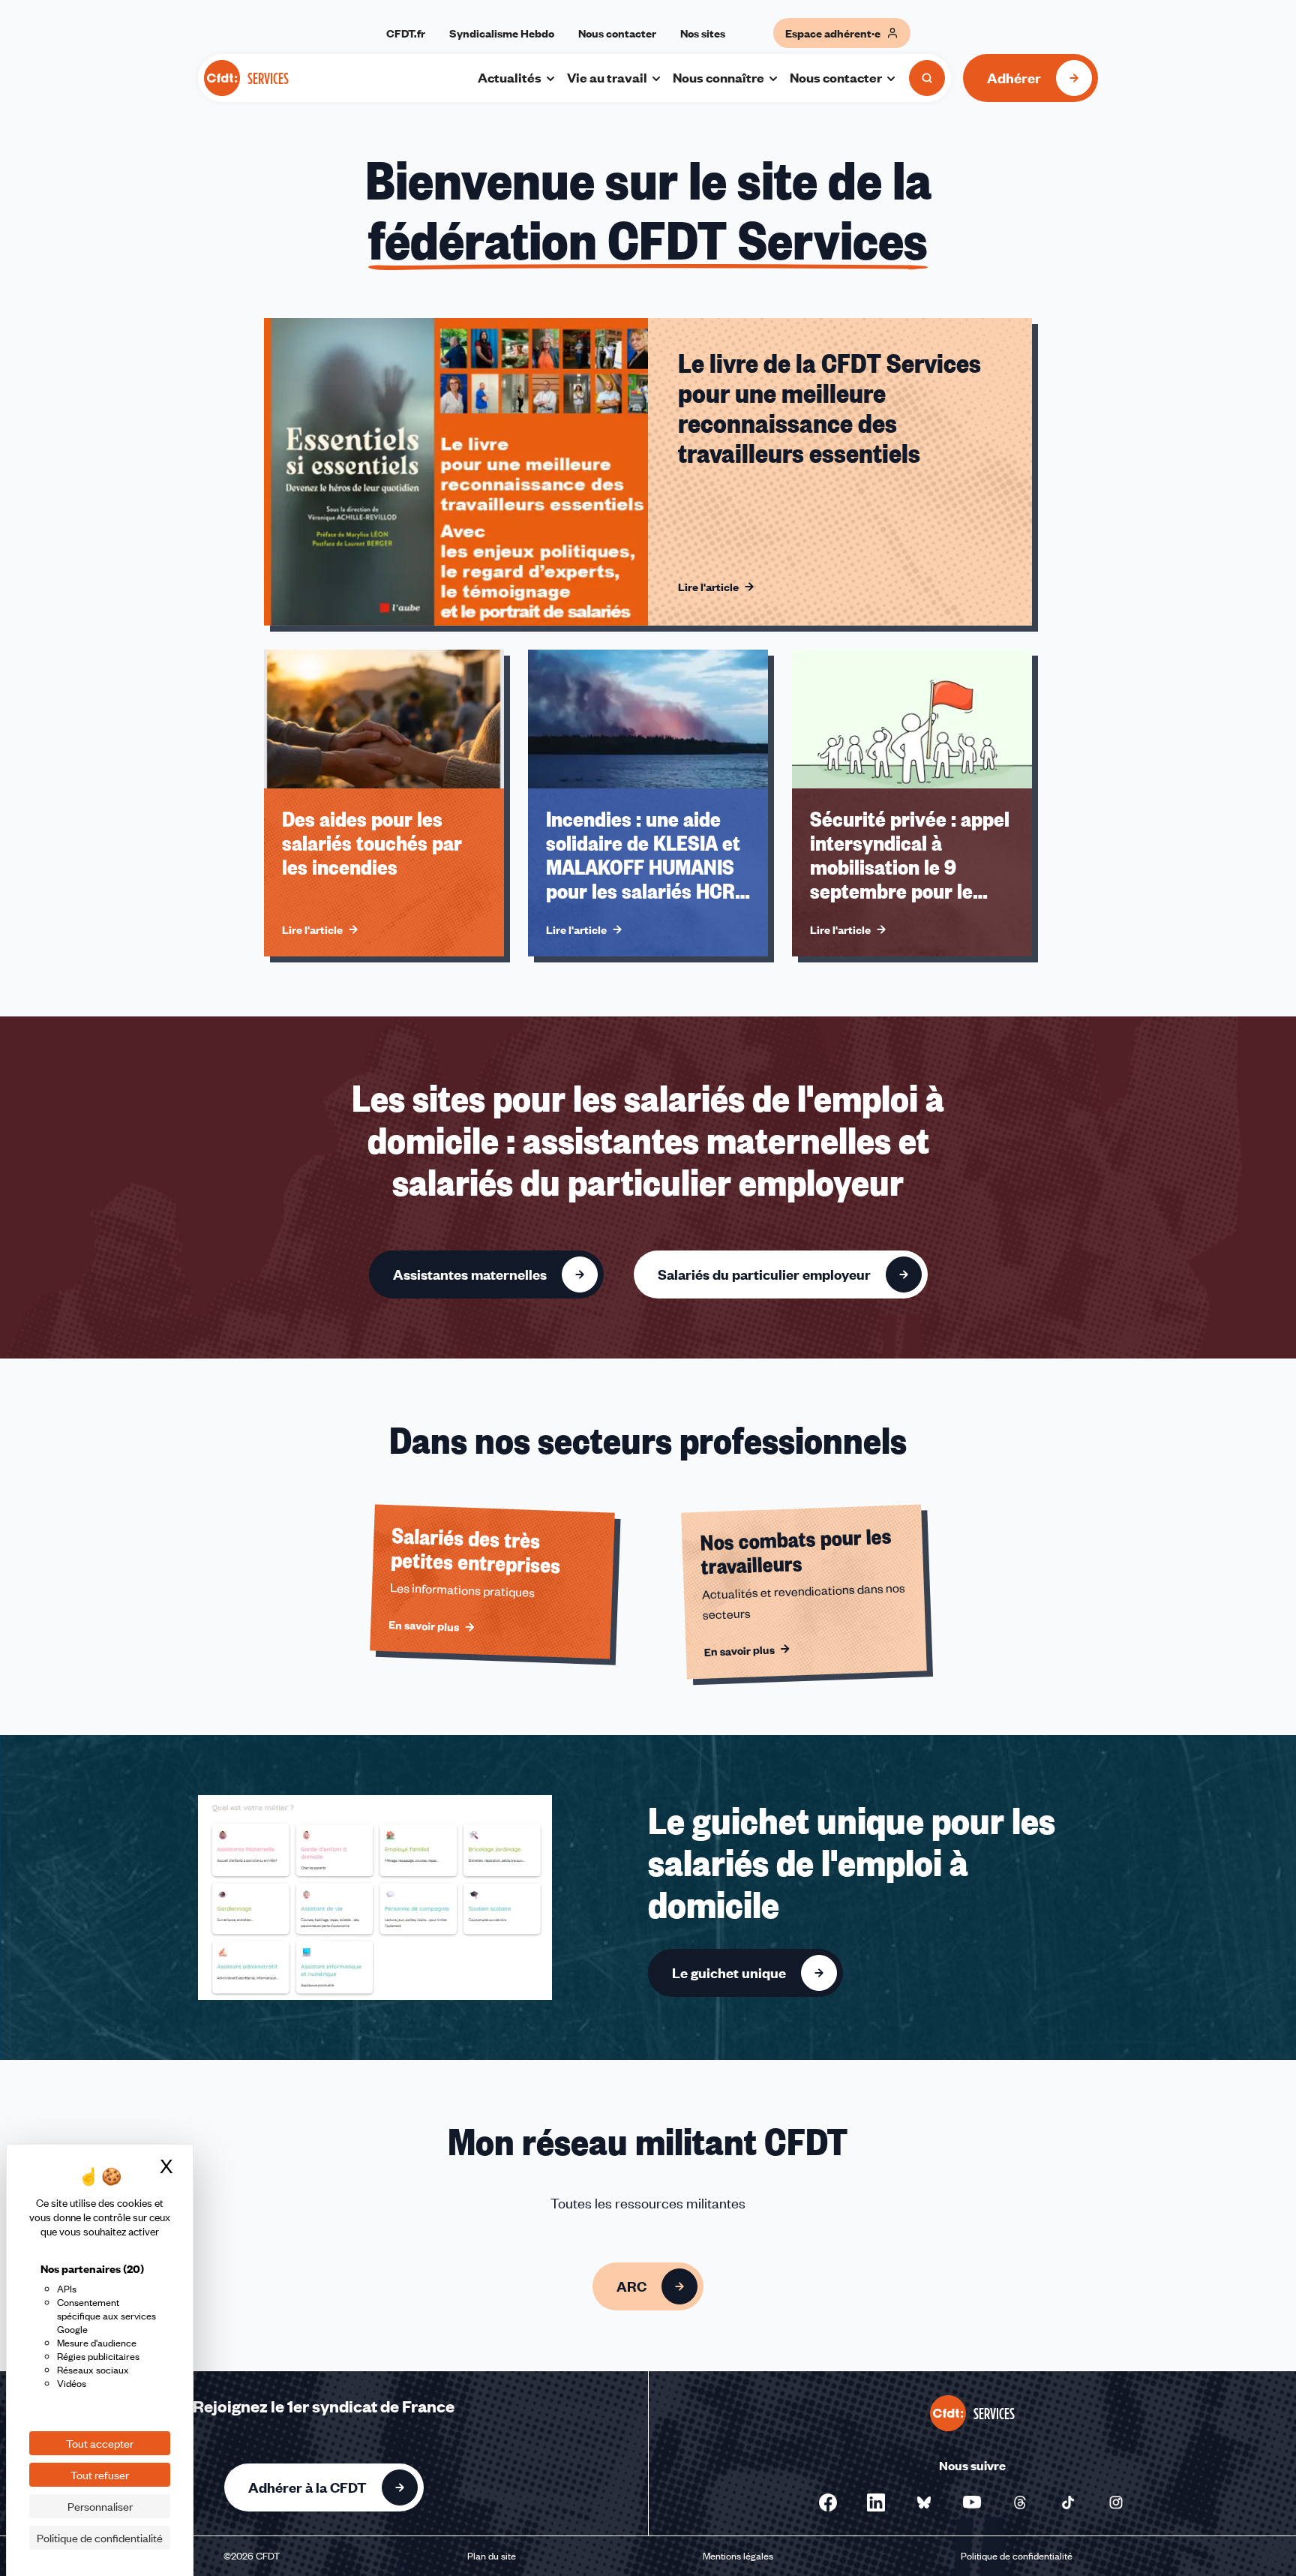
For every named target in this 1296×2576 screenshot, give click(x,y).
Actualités (510, 77)
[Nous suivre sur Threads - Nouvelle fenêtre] (1020, 2502)
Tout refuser (100, 2475)
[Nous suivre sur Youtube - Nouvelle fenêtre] (972, 2502)
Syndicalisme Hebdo (502, 33)
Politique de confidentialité (1017, 2556)
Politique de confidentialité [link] (100, 2538)
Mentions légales (738, 2556)
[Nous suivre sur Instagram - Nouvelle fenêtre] (1116, 2502)
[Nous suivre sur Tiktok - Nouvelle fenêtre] (1068, 2502)
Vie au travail (607, 77)
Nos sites (703, 33)
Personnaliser (100, 2506)
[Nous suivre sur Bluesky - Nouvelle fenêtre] (924, 2502)
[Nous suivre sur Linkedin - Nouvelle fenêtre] (876, 2502)
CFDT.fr (406, 33)
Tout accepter (100, 2443)
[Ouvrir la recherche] (927, 78)
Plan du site (492, 2556)
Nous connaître (718, 77)
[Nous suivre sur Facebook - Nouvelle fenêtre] (828, 2502)
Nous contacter (617, 33)
